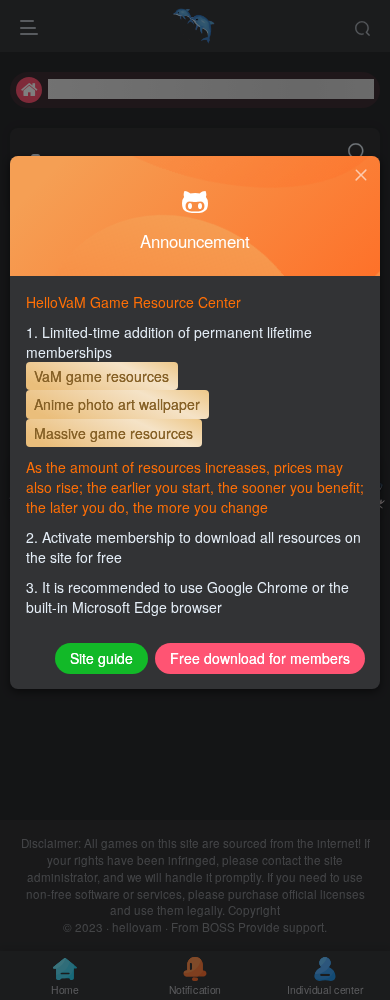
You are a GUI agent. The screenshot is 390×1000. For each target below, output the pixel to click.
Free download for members (260, 658)
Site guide (101, 658)
